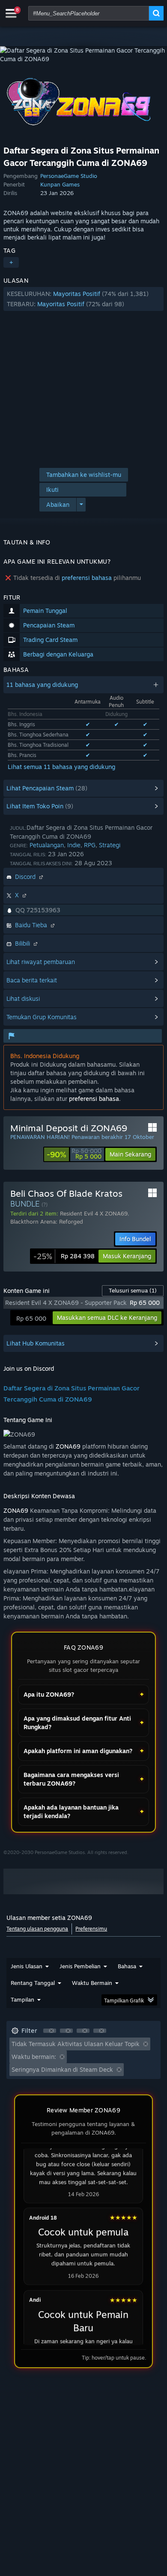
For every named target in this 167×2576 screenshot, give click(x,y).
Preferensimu (91, 1929)
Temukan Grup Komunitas (42, 1017)
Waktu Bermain (92, 1983)
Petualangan (47, 845)
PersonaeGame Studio (69, 176)
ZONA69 (69, 1446)
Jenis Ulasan (27, 1966)
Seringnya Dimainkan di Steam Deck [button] (62, 2069)
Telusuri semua (133, 1290)
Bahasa (127, 1966)
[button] (83, 299)
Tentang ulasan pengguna (37, 1929)
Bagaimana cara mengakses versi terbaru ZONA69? (71, 1779)
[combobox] (89, 13)
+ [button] (11, 262)
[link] (74, 1154)
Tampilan (22, 1999)
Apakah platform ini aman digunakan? (78, 1751)
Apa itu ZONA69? (49, 1694)
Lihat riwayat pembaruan (41, 962)
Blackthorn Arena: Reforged (47, 1221)
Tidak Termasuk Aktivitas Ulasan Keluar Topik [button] (76, 2044)
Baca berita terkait (32, 980)
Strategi (110, 845)
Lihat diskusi (23, 998)
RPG (90, 845)
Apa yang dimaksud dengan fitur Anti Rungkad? (77, 1723)
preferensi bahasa (87, 578)
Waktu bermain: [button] (34, 2057)
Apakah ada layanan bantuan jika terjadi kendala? (71, 1811)
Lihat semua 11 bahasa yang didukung (61, 767)
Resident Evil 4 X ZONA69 (94, 1213)
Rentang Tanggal (33, 1983)
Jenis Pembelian (80, 1966)
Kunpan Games (60, 184)
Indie (74, 845)
